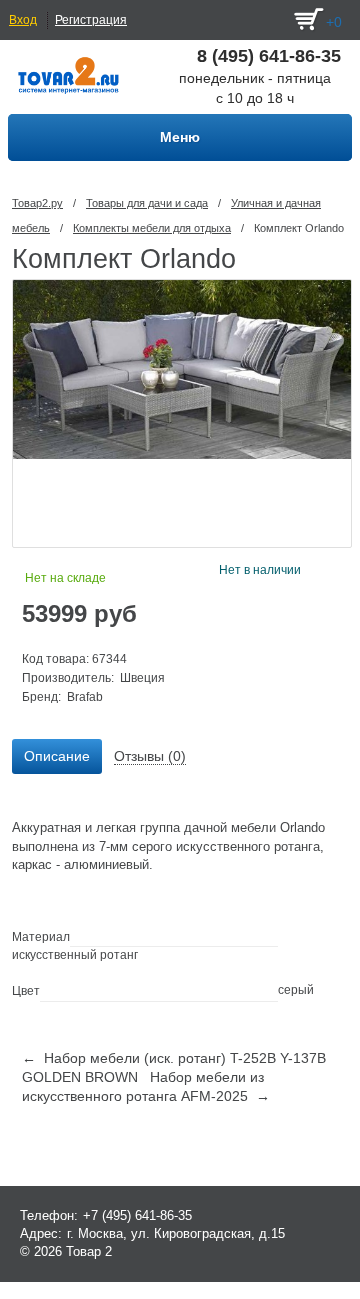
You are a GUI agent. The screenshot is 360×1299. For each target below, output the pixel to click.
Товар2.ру (37, 203)
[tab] (57, 757)
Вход (23, 20)
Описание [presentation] (57, 756)
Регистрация (91, 20)
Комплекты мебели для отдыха (152, 228)
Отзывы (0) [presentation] (150, 756)
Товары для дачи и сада (147, 203)
